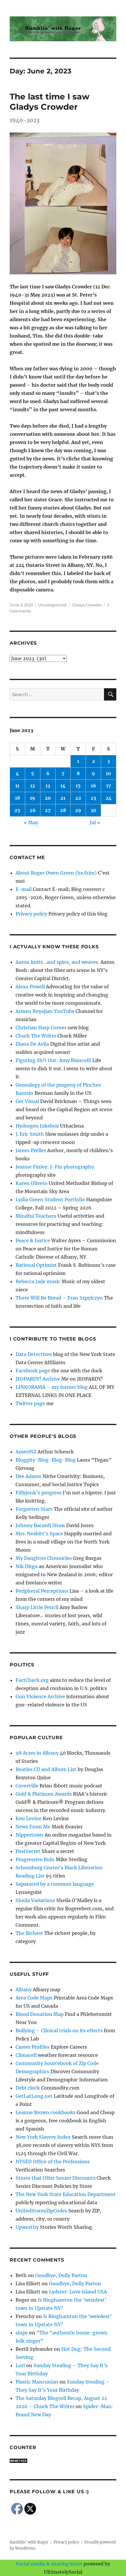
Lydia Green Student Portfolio (50, 1200)
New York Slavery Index (43, 2137)
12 (33, 786)
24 (109, 798)
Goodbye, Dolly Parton (61, 2275)
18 (17, 798)
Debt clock (28, 2088)
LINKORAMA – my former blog (52, 1387)
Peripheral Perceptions (42, 1591)
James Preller (31, 1150)
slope (22, 2333)
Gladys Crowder (87, 605)
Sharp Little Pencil (37, 1607)
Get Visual (27, 1101)
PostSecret (28, 1851)
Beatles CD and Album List (46, 1769)
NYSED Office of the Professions (53, 2162)
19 (33, 798)
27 (48, 810)
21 (63, 798)
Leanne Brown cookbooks (46, 2112)
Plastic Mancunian (37, 2382)
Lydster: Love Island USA (78, 2292)
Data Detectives (34, 1354)
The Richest (29, 1933)
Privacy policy (31, 914)
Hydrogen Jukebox (37, 1126)
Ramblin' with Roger (29, 2542)
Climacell (26, 2055)
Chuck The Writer (36, 1036)
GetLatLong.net (34, 2096)
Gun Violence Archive (40, 1696)
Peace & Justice (33, 1240)
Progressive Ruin (35, 1859)
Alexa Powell (30, 987)
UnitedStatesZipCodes (41, 2211)
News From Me (33, 1827)
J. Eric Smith (30, 1134)
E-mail (24, 889)
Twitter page (30, 1403)
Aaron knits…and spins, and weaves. (57, 962)
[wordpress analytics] (63, 2461)
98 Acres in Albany (37, 1753)
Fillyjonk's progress (39, 1493)
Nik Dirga (27, 1566)
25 (17, 810)
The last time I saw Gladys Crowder (50, 102)
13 (48, 786)
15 (78, 786)
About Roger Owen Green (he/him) (56, 873)
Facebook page (33, 1371)
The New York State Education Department (66, 2194)
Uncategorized (52, 605)
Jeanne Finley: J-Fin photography (55, 1167)
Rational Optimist (36, 1265)
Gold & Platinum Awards (44, 1794)
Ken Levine (29, 1818)
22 (78, 798)
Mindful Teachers (36, 1216)
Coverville (27, 1786)
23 (93, 798)
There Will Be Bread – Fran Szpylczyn (59, 1298)
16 (93, 786)
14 (63, 786)
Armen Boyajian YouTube (45, 1011)
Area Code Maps (34, 1998)
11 (17, 786)
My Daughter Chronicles (44, 1558)
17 (109, 786)
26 (33, 810)
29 (78, 810)
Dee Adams (28, 1476)
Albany (24, 1990)
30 (93, 810)
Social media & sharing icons (50, 2564)
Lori (20, 2365)
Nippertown (29, 1835)
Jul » (95, 822)
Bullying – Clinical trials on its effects (59, 2030)
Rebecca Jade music (38, 1281)
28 (63, 810)
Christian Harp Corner (41, 1028)
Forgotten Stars (34, 1509)
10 (108, 773)
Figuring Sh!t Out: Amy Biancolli (53, 1060)
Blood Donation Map (40, 2014)
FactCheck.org (32, 1680)
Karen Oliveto (31, 1183)
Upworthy (27, 2227)
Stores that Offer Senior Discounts (56, 2178)
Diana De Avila (32, 1044)
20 (48, 798)
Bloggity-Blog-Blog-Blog (46, 1460)
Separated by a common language (55, 1884)
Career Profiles (33, 2047)
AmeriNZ (26, 1452)
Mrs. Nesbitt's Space (39, 1534)
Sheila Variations (35, 1900)
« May (31, 822)
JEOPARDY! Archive (38, 1379)
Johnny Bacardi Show (40, 1525)
